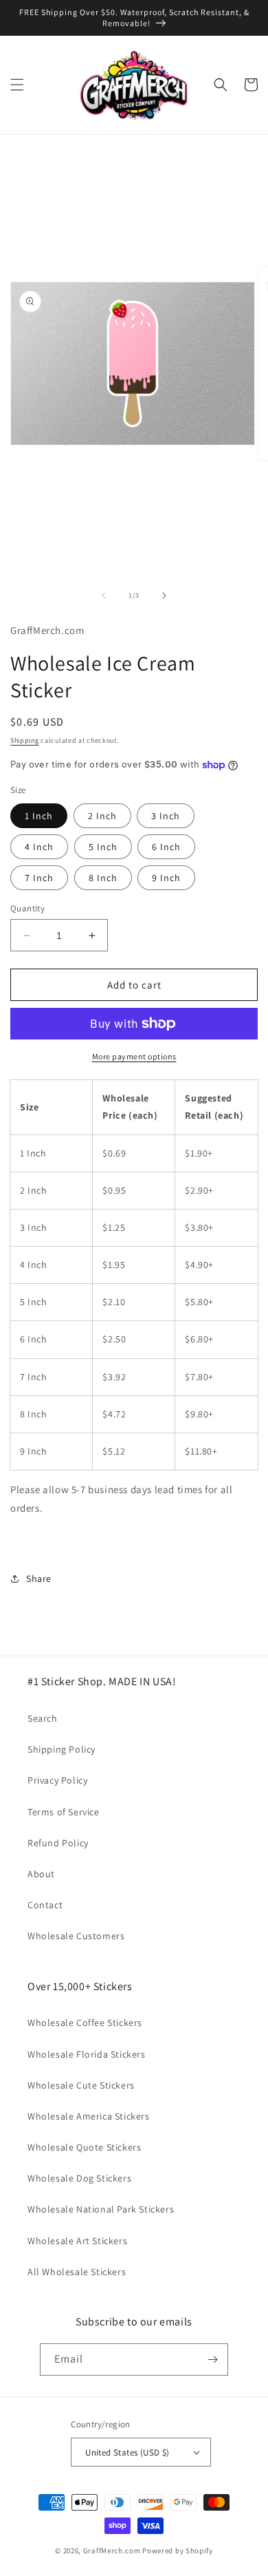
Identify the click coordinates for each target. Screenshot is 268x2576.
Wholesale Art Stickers (77, 2241)
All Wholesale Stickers (77, 2272)
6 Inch (166, 847)
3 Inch (166, 816)
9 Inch (166, 878)
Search (43, 1718)
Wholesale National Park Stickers (101, 2209)
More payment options (134, 1056)
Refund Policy (58, 1843)
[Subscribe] (212, 2359)
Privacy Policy (57, 1780)
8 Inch (103, 878)
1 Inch (39, 816)
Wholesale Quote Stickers (84, 2147)
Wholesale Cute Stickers (81, 2085)
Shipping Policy (62, 1749)
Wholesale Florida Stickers (87, 2054)
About (41, 1874)
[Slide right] (164, 595)
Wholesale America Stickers (89, 2116)
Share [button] (39, 1579)
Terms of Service (64, 1812)
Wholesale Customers (76, 1936)
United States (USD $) (127, 2452)
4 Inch (39, 847)
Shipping (25, 740)
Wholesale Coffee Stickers (85, 2023)
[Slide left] (104, 595)
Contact (45, 1905)
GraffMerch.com (112, 2551)
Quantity (27, 908)
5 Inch (103, 847)
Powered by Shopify (178, 2551)
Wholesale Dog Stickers (79, 2178)
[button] (17, 85)
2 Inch (102, 816)
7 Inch (39, 878)
